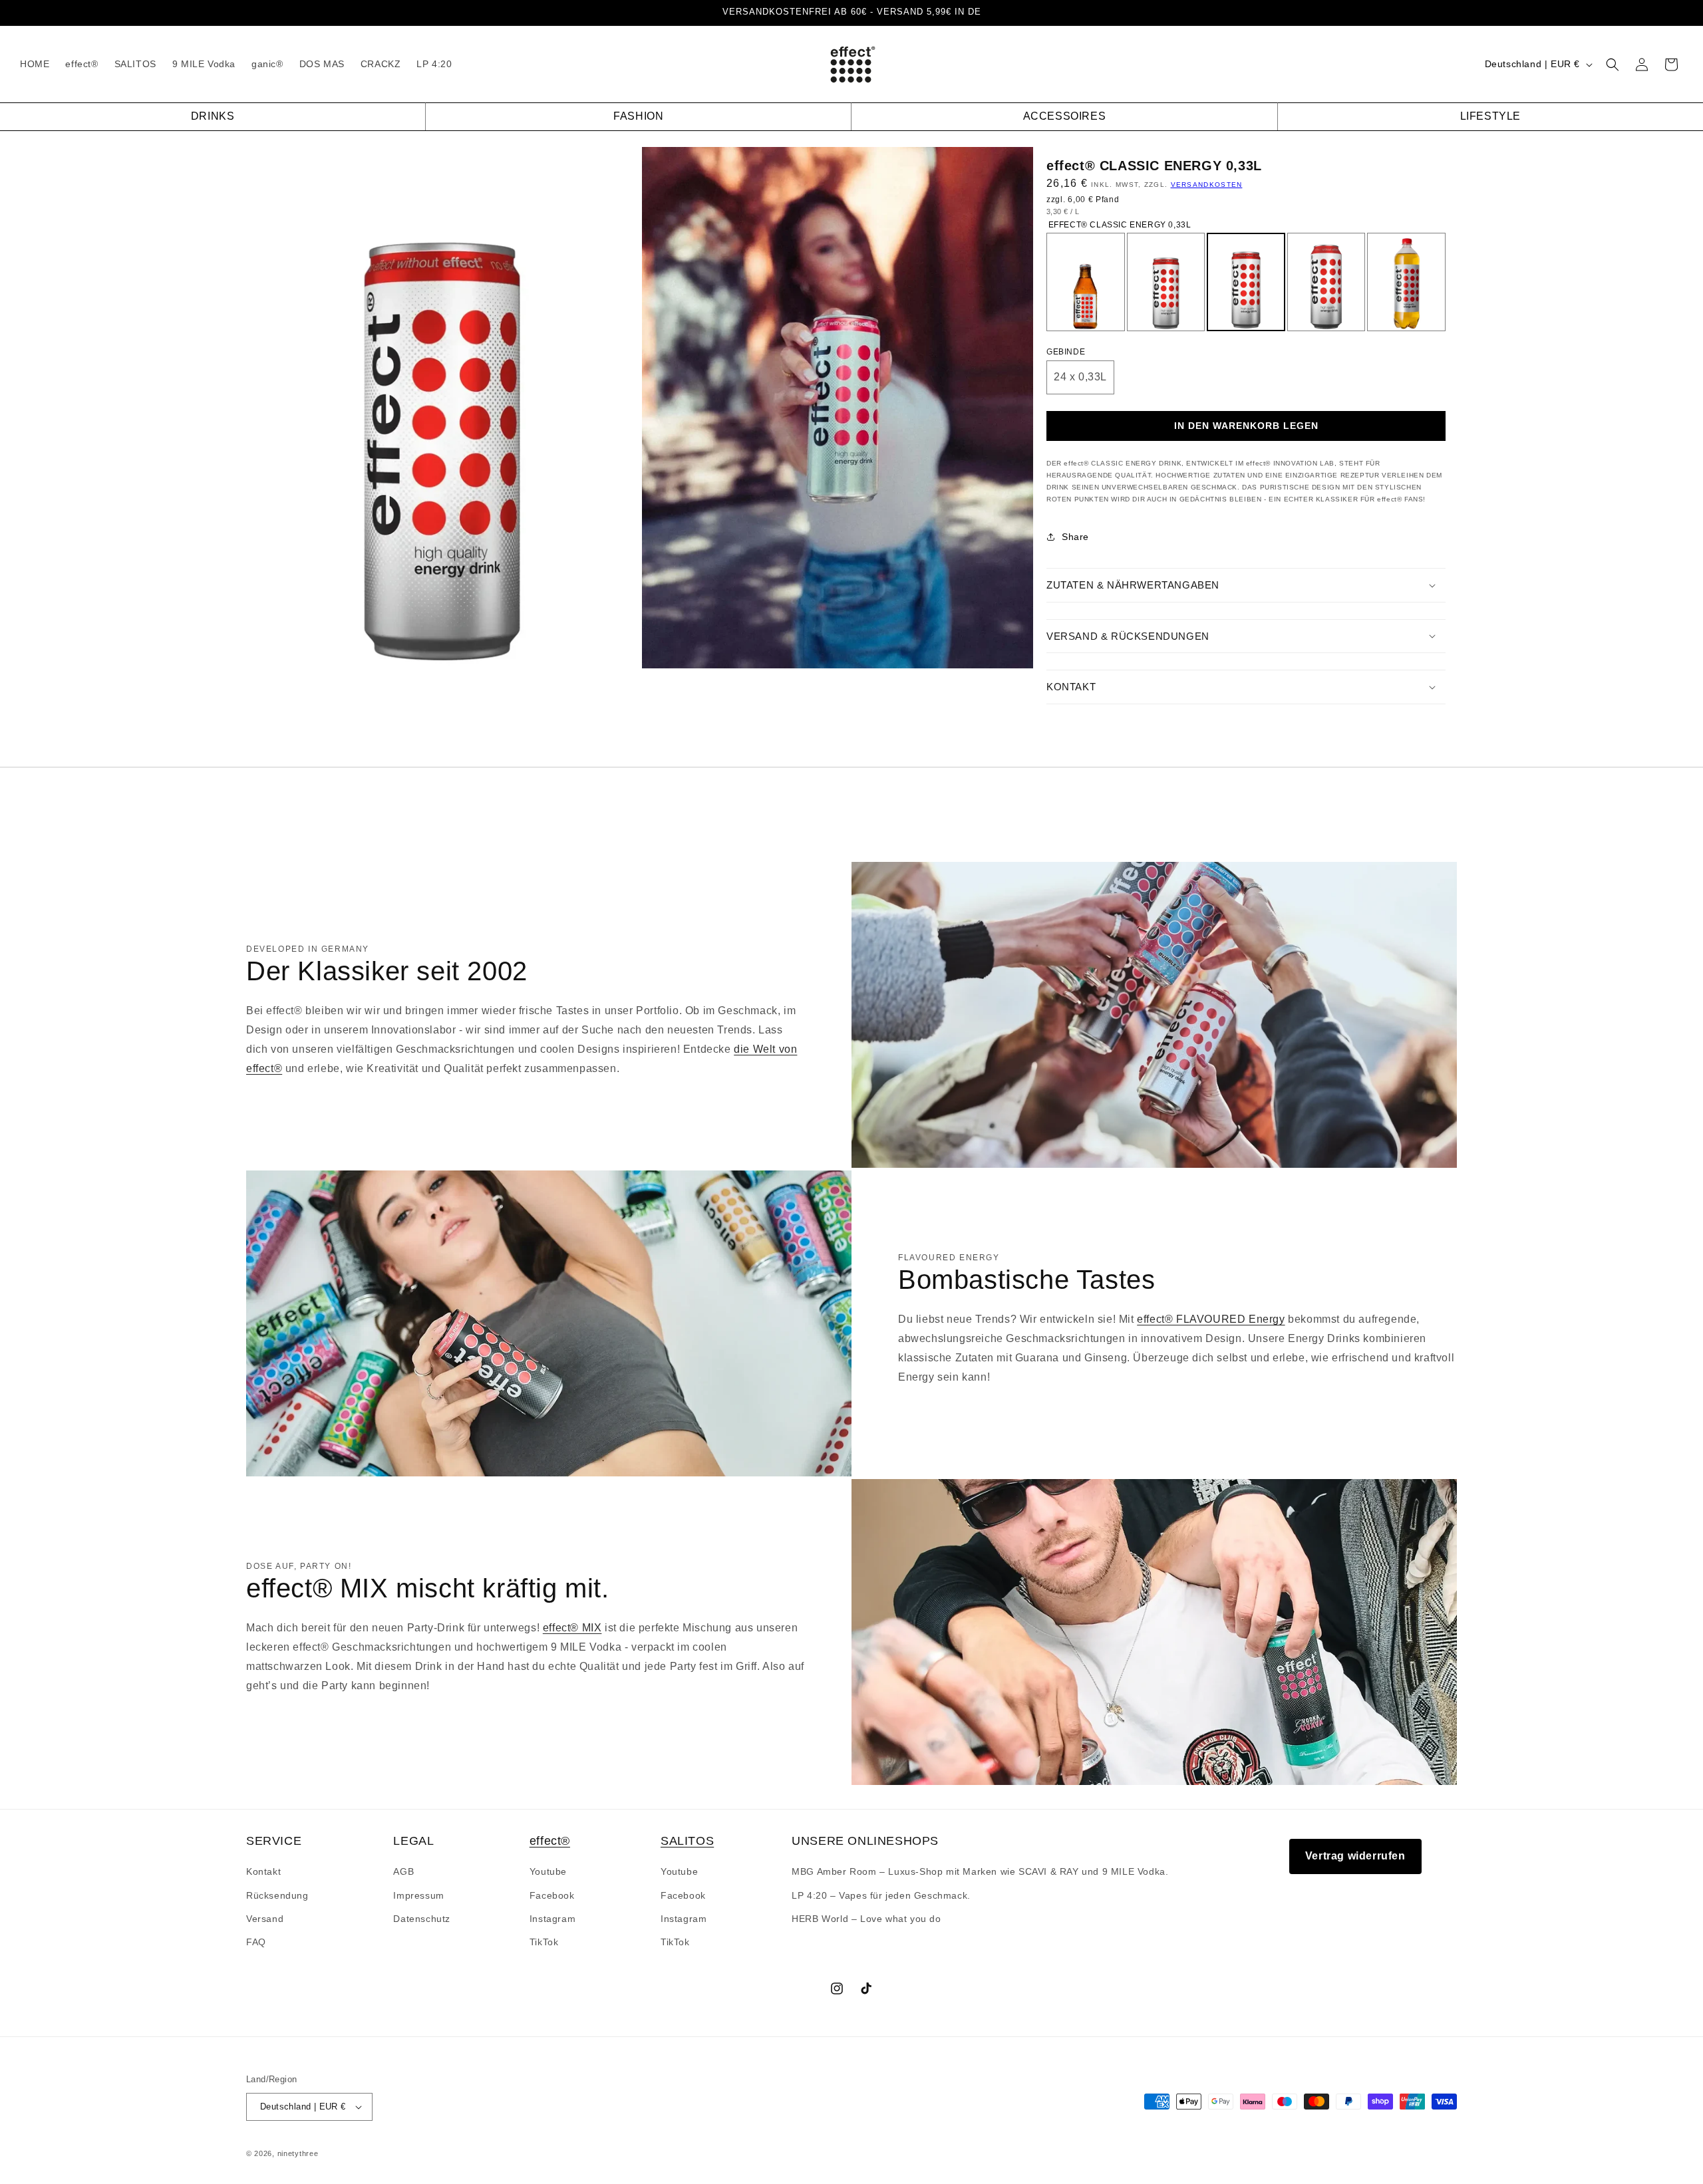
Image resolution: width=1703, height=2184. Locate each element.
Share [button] (1075, 537)
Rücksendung (277, 1895)
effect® (550, 1841)
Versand (265, 1919)
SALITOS (687, 1841)
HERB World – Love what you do (866, 1919)
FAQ (256, 1942)
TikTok (544, 1942)
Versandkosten (1207, 185)
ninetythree (298, 2153)
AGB (403, 1871)
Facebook (552, 1895)
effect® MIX (572, 1628)
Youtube (548, 1871)
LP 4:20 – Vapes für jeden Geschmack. (881, 1895)
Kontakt (263, 1871)
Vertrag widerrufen (1355, 1856)
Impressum (418, 1895)
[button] (1613, 65)
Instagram (552, 1919)
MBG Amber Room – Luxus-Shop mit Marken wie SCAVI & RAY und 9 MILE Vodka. (980, 1871)
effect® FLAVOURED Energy (1211, 1319)
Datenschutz (422, 1919)
